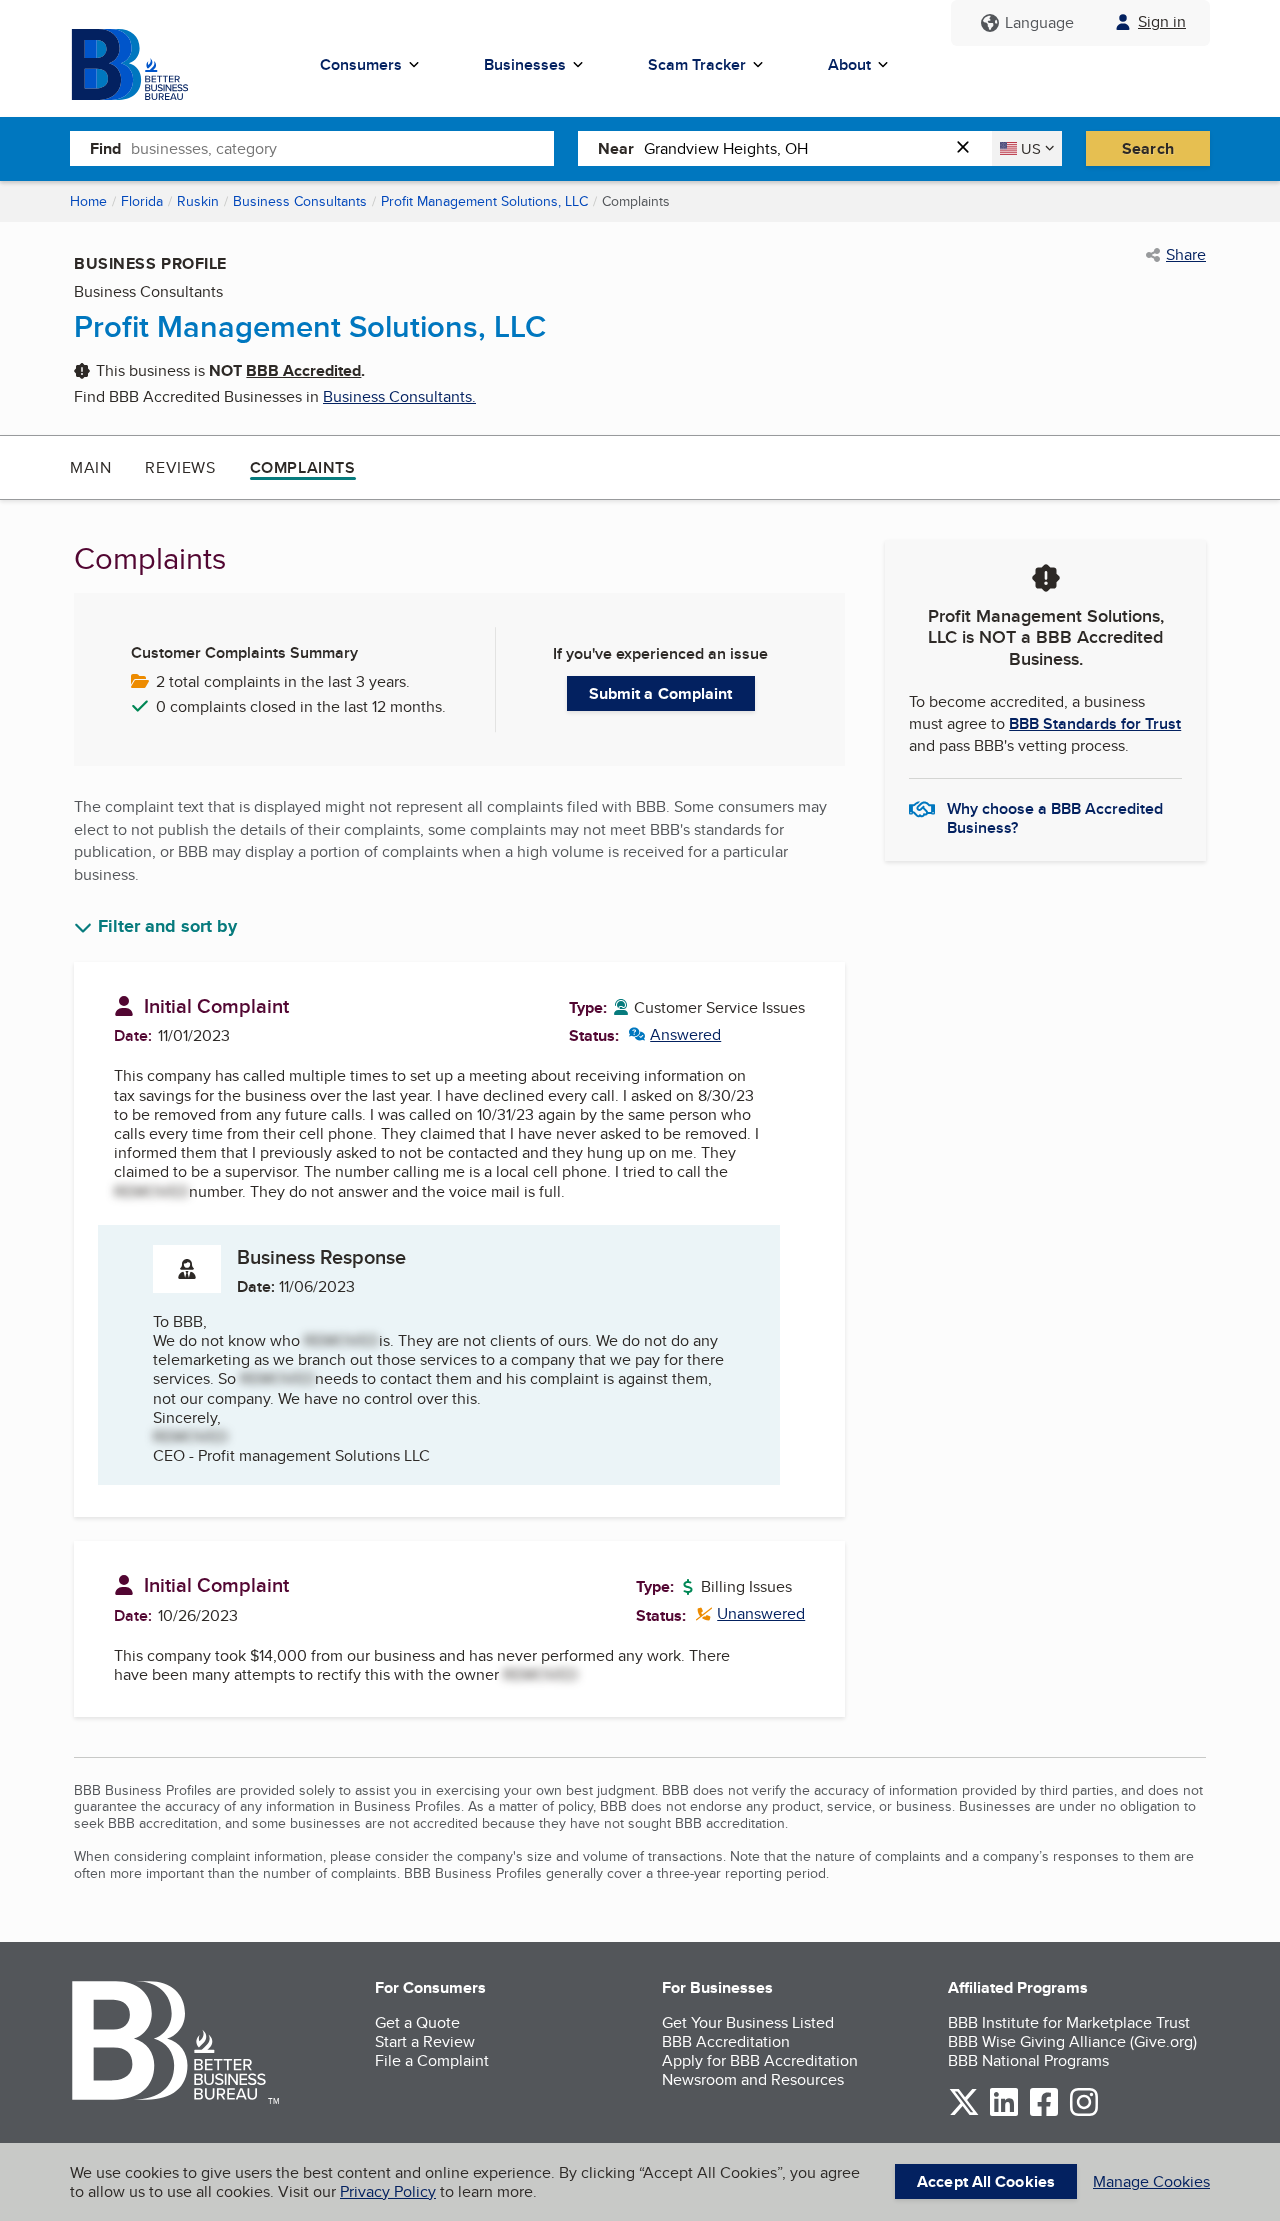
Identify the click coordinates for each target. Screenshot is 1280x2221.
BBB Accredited (303, 370)
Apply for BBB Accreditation (760, 2060)
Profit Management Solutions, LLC (484, 201)
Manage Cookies (1151, 2181)
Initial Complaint (216, 1006)
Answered (675, 1034)
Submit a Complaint (661, 693)
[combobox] (342, 148)
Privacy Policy (388, 2191)
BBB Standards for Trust (1095, 723)
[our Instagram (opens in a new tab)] (1084, 2112)
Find (105, 148)
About (849, 64)
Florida (142, 201)
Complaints (303, 467)
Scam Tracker (697, 64)
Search (1148, 148)
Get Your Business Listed (748, 2022)
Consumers (361, 64)
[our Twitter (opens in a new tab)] (964, 2112)
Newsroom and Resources (753, 2079)
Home (88, 201)
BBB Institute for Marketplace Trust (1069, 2022)
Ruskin (198, 201)
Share (1186, 255)
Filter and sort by (167, 927)
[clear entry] (969, 148)
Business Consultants (300, 201)
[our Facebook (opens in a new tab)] (1044, 2112)
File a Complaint (432, 2060)
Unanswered (750, 1613)
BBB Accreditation (726, 2041)
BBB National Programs (1028, 2060)
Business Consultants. (399, 396)
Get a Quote (417, 2022)
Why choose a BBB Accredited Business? (1055, 817)
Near (616, 148)
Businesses (525, 64)
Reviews (180, 467)
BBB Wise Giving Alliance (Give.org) (1072, 2041)
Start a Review (425, 2041)
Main (90, 467)
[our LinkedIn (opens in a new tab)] (1004, 2112)
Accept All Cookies (986, 2181)
